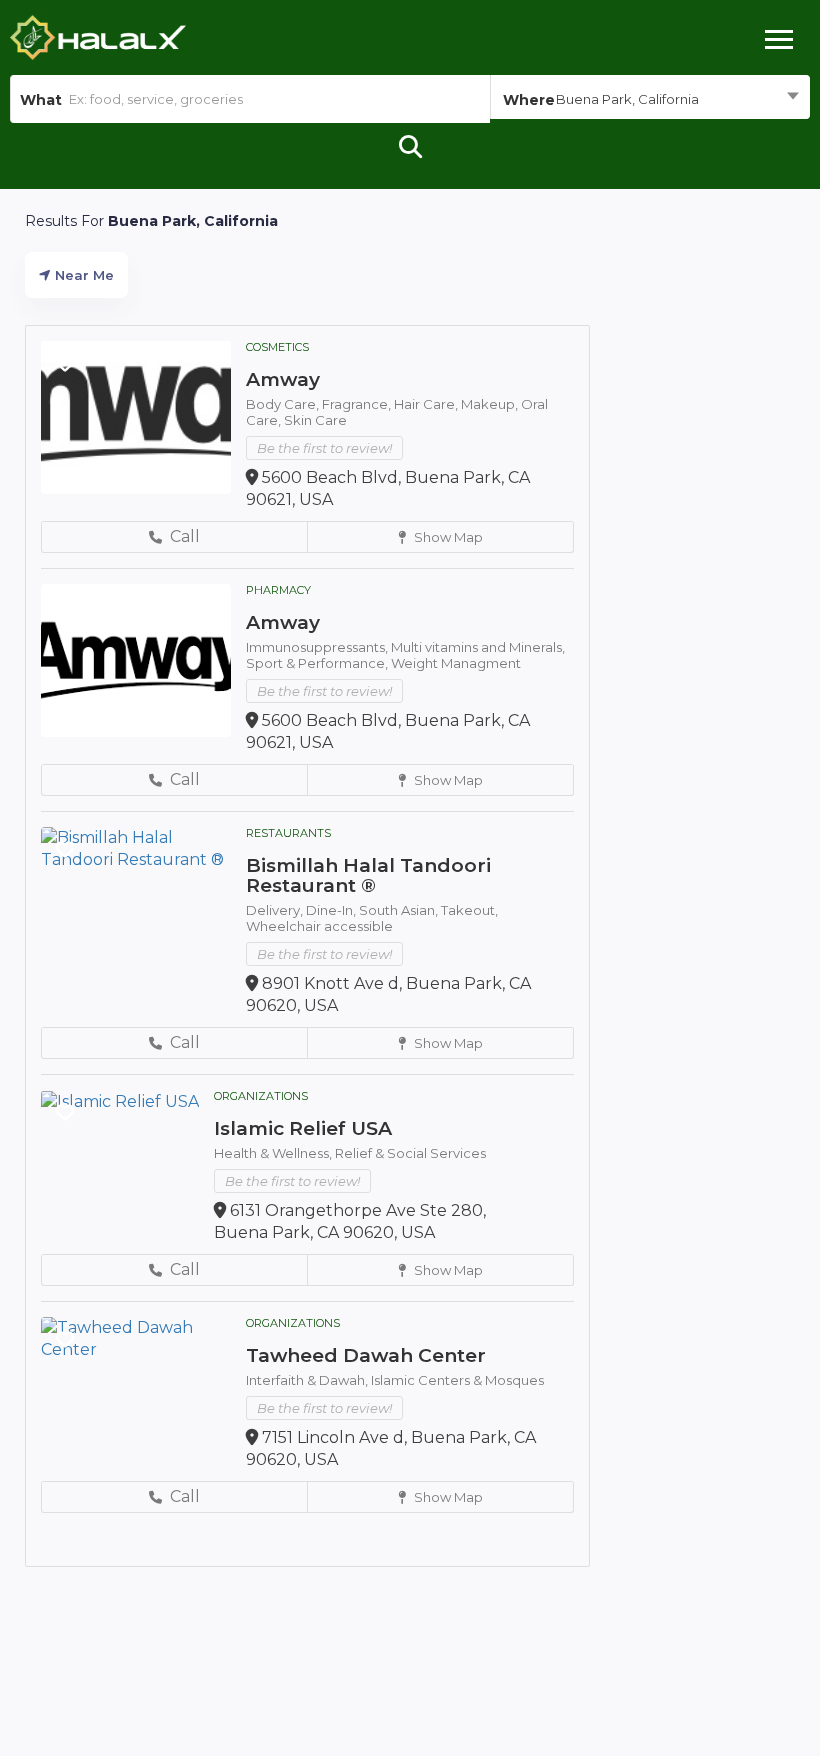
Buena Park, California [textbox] (627, 99)
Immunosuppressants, (318, 647)
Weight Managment (456, 663)
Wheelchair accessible (319, 926)
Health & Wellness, (274, 1153)
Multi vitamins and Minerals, (478, 647)
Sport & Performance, (318, 663)
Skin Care (315, 420)
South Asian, (400, 910)
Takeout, (469, 910)
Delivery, (276, 910)
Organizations (261, 1096)
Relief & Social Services (410, 1153)
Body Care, (284, 404)
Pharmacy (278, 590)
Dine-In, (332, 910)
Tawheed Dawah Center (366, 1355)
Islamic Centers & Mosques (457, 1380)
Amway (283, 379)
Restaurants (288, 833)
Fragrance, (358, 404)
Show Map (447, 537)
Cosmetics (277, 347)
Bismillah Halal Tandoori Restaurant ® (368, 875)
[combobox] (650, 99)
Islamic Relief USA (303, 1128)
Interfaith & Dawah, (308, 1380)
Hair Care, (427, 404)
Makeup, (491, 404)
